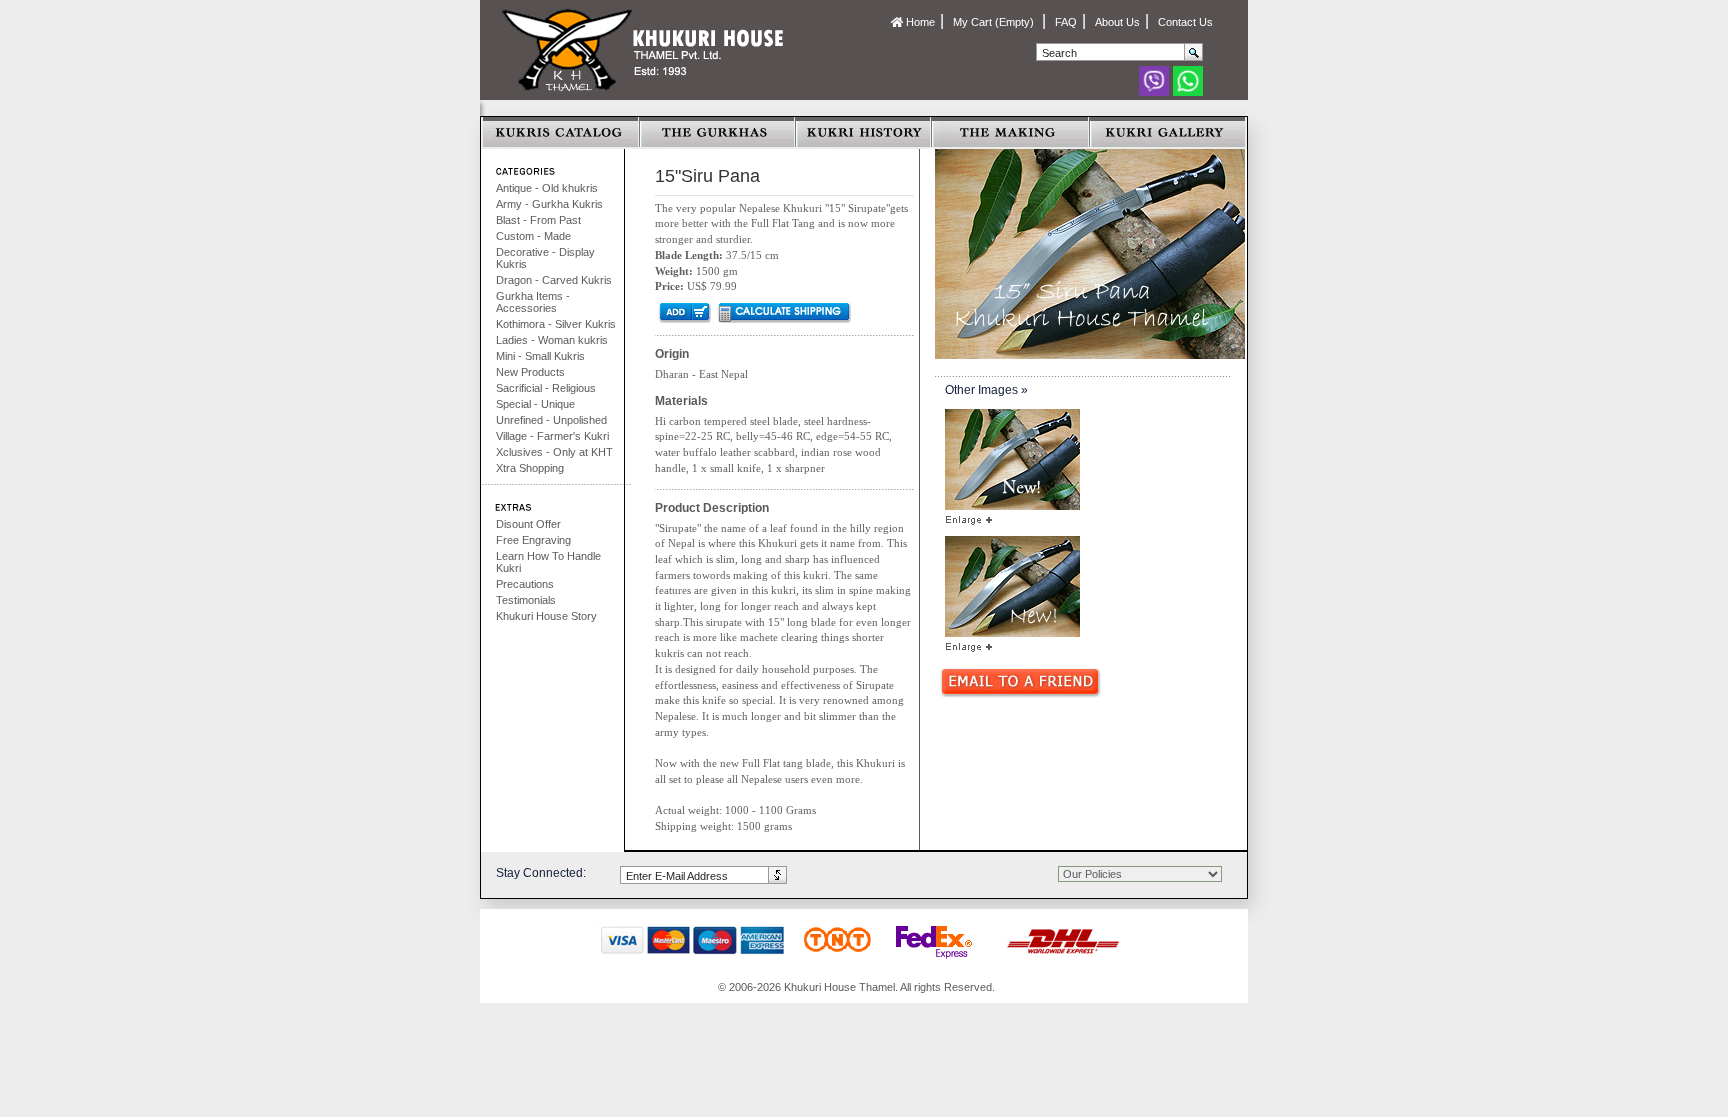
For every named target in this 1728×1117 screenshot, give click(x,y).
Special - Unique (535, 404)
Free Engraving (533, 540)
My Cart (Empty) (995, 22)
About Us (1117, 22)
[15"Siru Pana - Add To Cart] (683, 312)
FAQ (1066, 22)
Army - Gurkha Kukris (549, 204)
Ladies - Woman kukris (552, 340)
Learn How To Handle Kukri (548, 562)
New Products (530, 372)
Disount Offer (528, 524)
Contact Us (1185, 22)
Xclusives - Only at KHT (554, 452)
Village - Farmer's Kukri (552, 436)
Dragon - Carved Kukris (554, 280)
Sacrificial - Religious (546, 388)
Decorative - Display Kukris (545, 258)
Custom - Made (533, 236)
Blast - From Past (538, 220)
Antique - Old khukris (547, 188)
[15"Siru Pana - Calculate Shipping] (783, 312)
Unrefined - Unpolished (551, 420)
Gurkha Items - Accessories (533, 302)
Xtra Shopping (530, 468)
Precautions (525, 584)
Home (919, 22)
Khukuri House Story (546, 616)
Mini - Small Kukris (540, 356)
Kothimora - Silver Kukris (556, 324)
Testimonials (526, 600)
